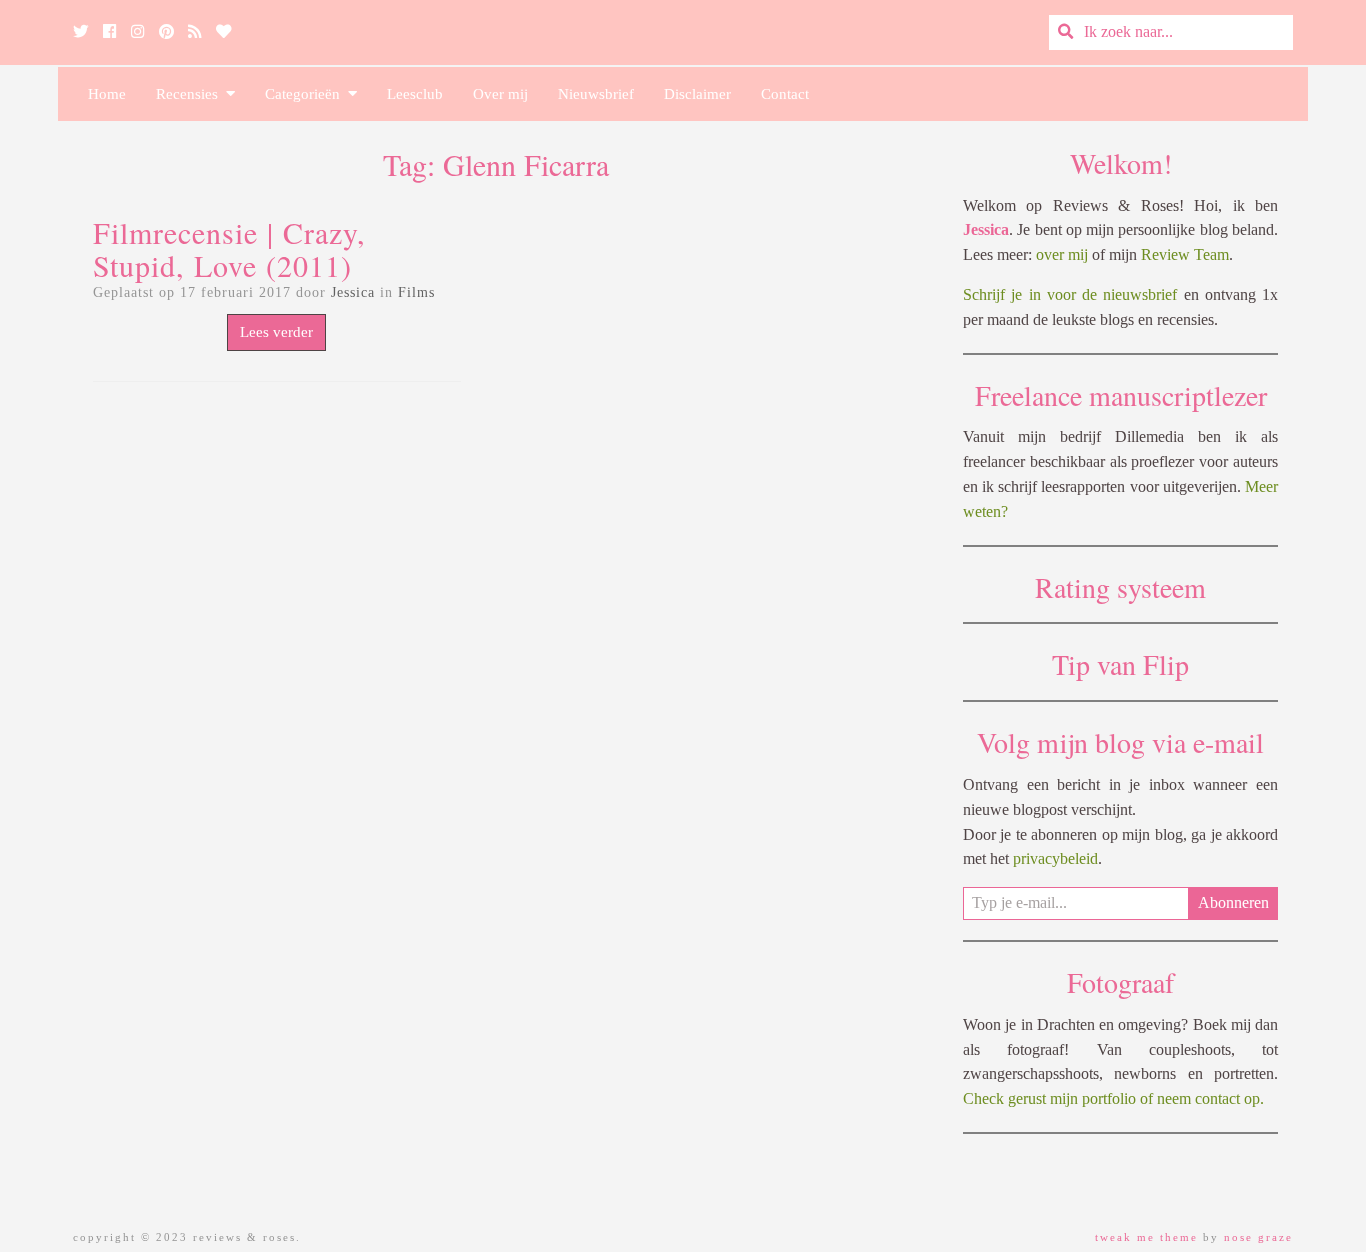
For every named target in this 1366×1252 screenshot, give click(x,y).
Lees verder (276, 332)
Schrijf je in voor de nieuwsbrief (1070, 294)
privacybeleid (1055, 858)
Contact (785, 94)
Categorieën (306, 94)
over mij (1062, 254)
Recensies (191, 94)
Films (416, 292)
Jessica (353, 292)
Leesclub (415, 94)
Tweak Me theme (1146, 1237)
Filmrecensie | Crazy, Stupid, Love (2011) (229, 248)
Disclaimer (697, 94)
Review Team (1185, 254)
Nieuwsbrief (596, 94)
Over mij (500, 94)
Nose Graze (1258, 1237)
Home (107, 94)
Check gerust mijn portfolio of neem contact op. (1113, 1098)
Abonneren (1233, 902)
